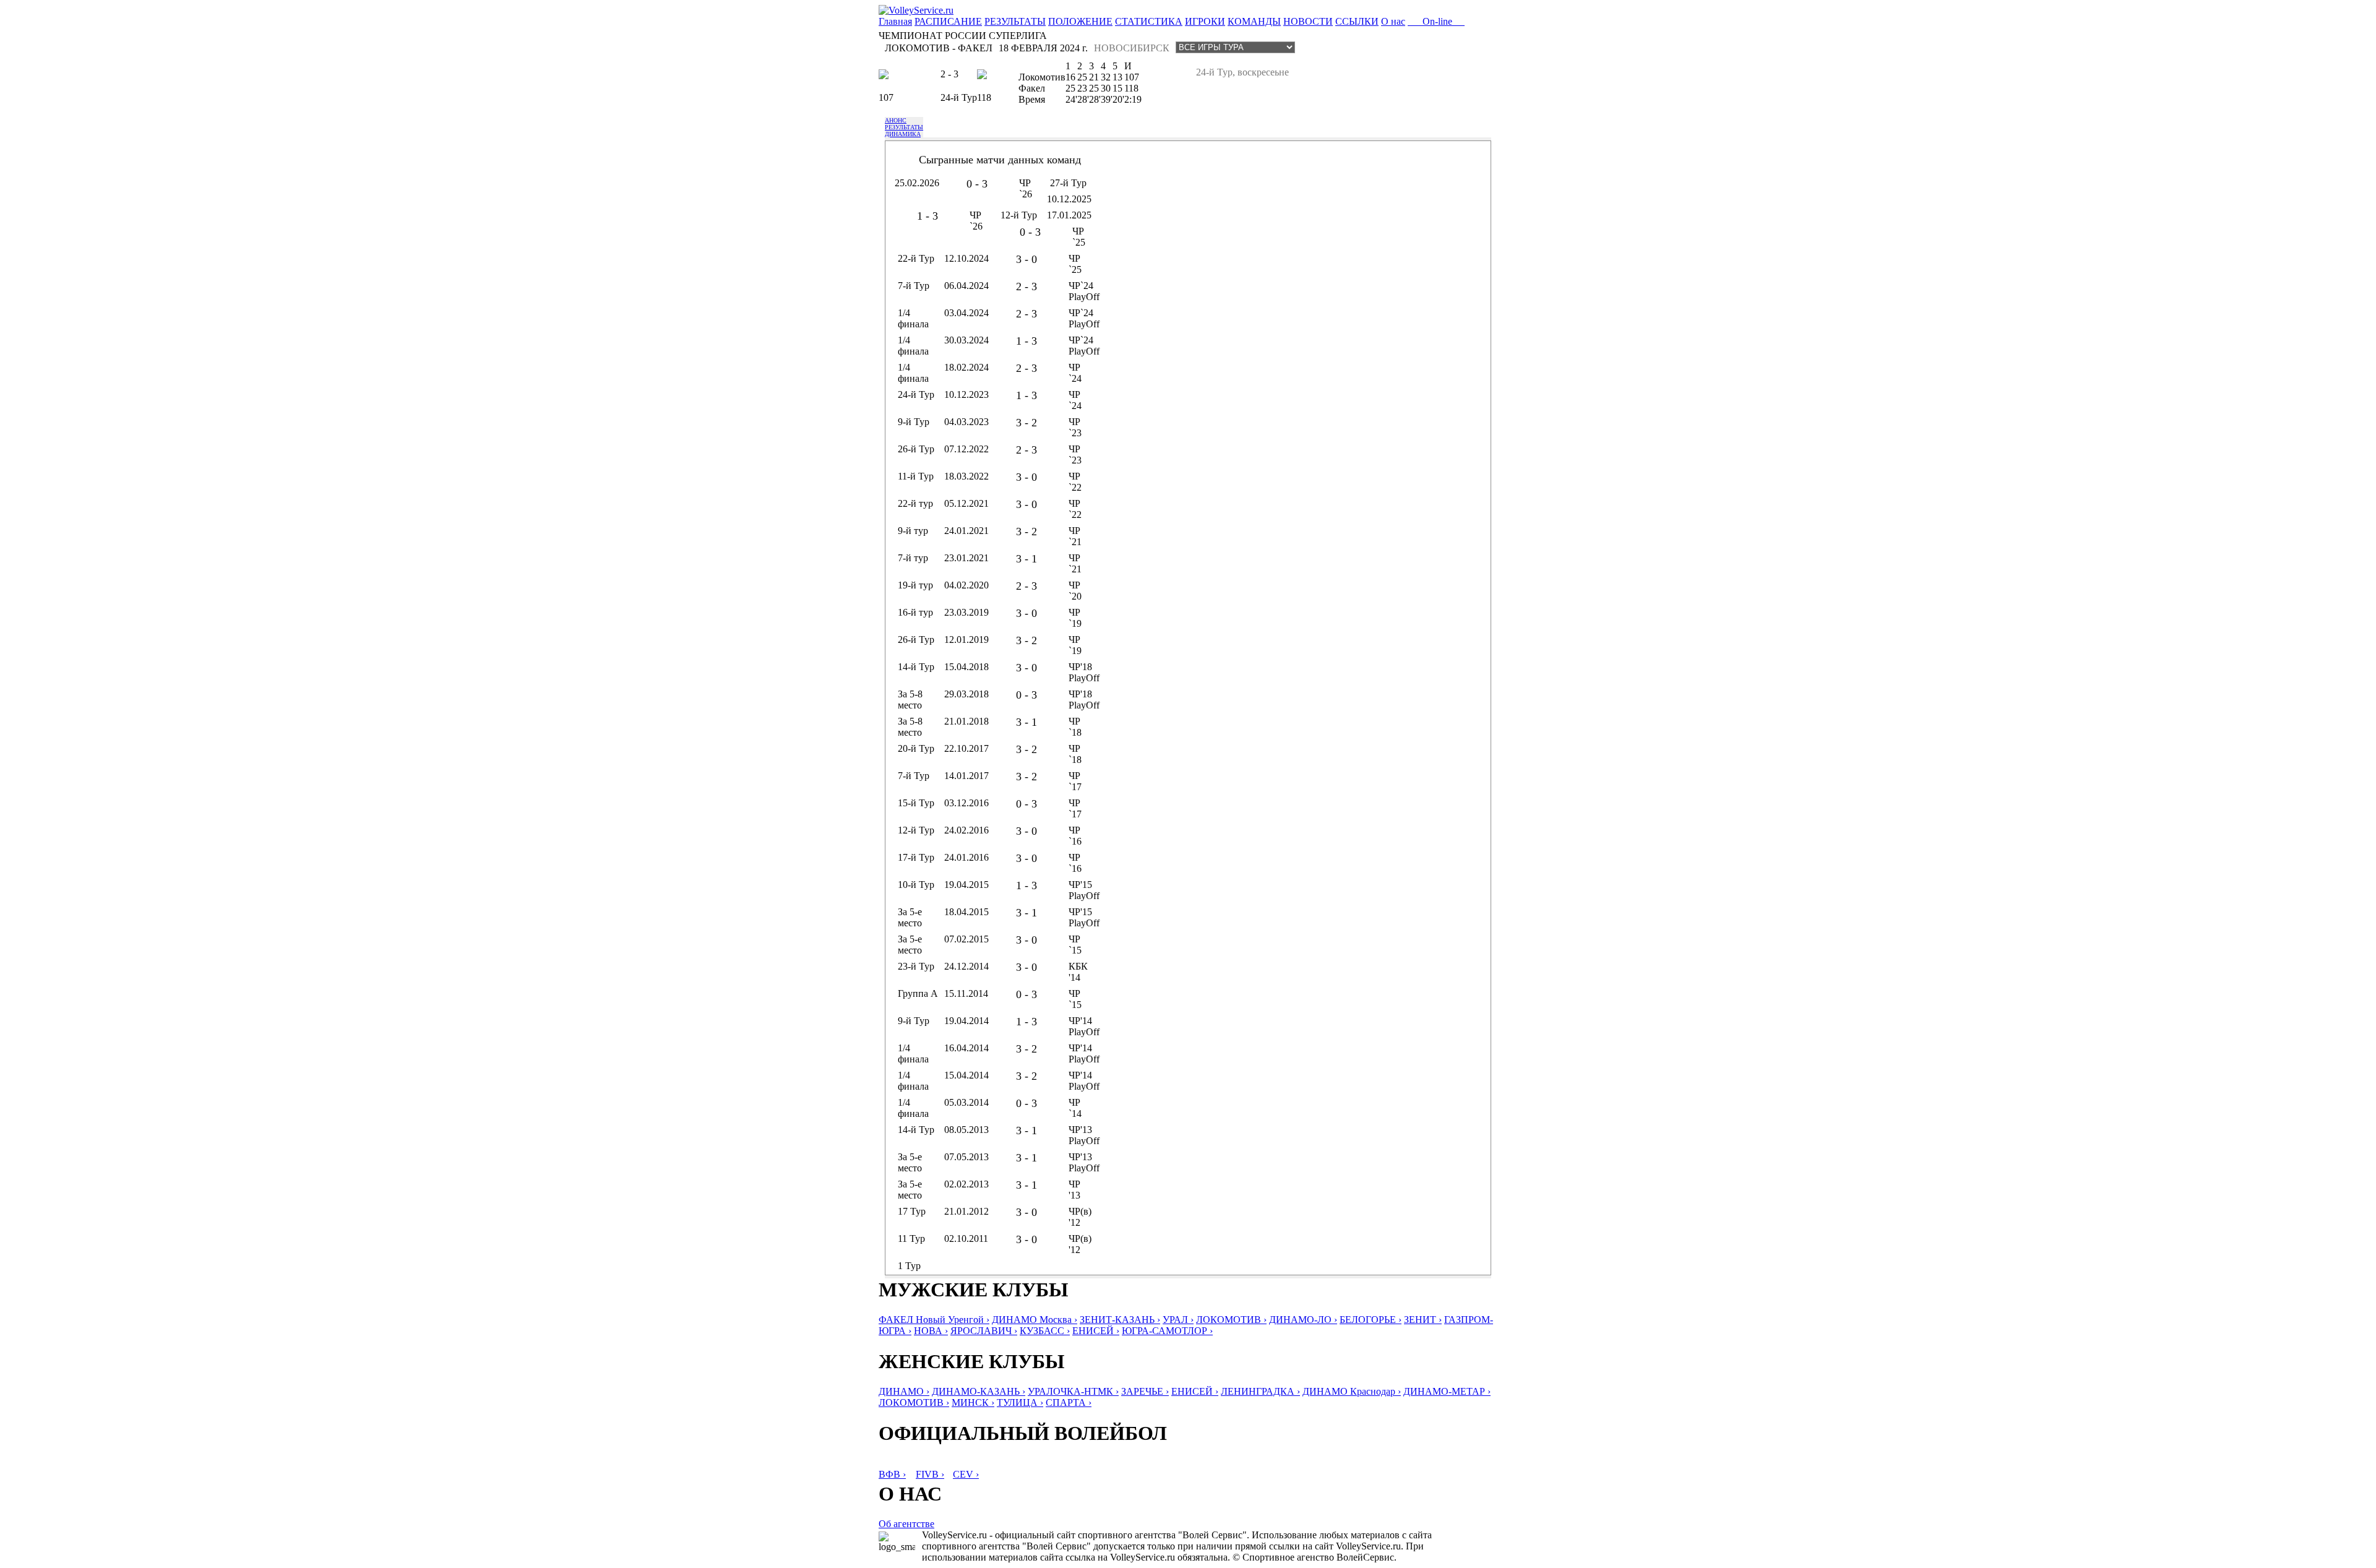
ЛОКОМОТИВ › (1231, 1320)
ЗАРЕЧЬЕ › (1145, 1391)
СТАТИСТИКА (1149, 21)
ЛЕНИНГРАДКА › (1260, 1391)
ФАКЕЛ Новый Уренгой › (934, 1320)
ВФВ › (892, 1474)
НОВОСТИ (1308, 21)
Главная (895, 21)
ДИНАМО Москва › (1035, 1320)
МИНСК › (973, 1402)
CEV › (966, 1474)
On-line (1436, 21)
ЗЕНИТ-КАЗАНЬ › (1120, 1320)
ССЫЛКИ (1357, 21)
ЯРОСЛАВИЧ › (984, 1331)
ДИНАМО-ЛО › (1303, 1320)
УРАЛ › (1178, 1320)
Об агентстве (906, 1524)
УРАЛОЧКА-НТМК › (1073, 1391)
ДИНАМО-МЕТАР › (1447, 1391)
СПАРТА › (1069, 1402)
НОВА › (931, 1331)
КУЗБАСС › (1045, 1331)
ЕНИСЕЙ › (1096, 1331)
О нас (1393, 21)
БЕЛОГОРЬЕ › (1371, 1320)
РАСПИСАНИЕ (948, 21)
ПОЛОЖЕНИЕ (1080, 21)
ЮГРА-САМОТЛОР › (1167, 1331)
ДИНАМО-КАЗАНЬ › (979, 1391)
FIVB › (930, 1474)
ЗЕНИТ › (1423, 1320)
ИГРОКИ (1205, 21)
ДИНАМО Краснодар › (1352, 1391)
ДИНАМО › (904, 1391)
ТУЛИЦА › (1020, 1402)
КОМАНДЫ (1254, 21)
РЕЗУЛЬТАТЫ (1015, 21)
